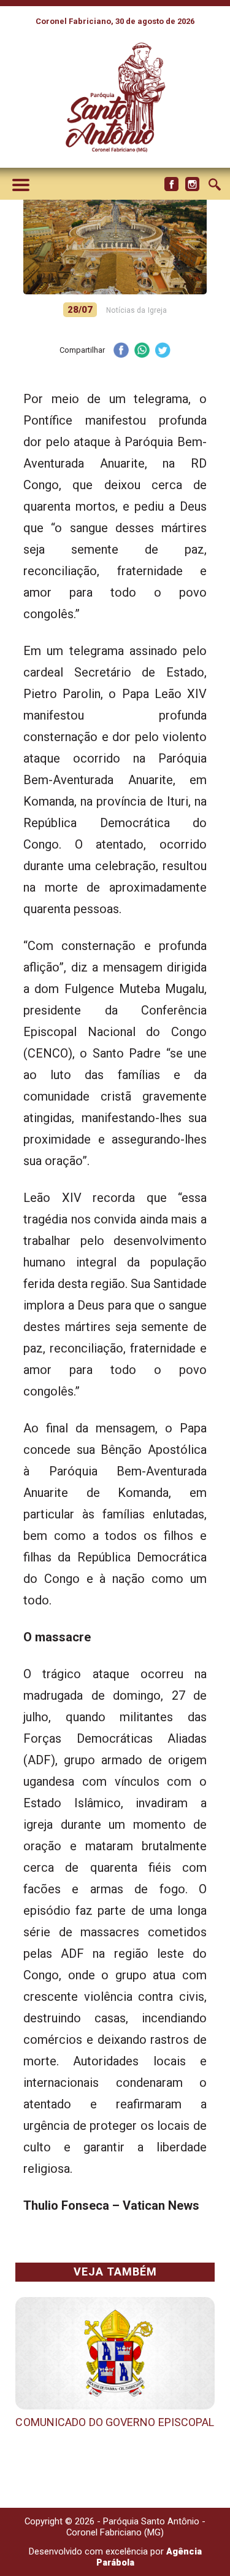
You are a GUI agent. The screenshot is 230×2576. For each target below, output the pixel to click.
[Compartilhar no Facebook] (121, 351)
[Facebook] (171, 184)
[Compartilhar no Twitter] (163, 351)
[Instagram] (192, 184)
